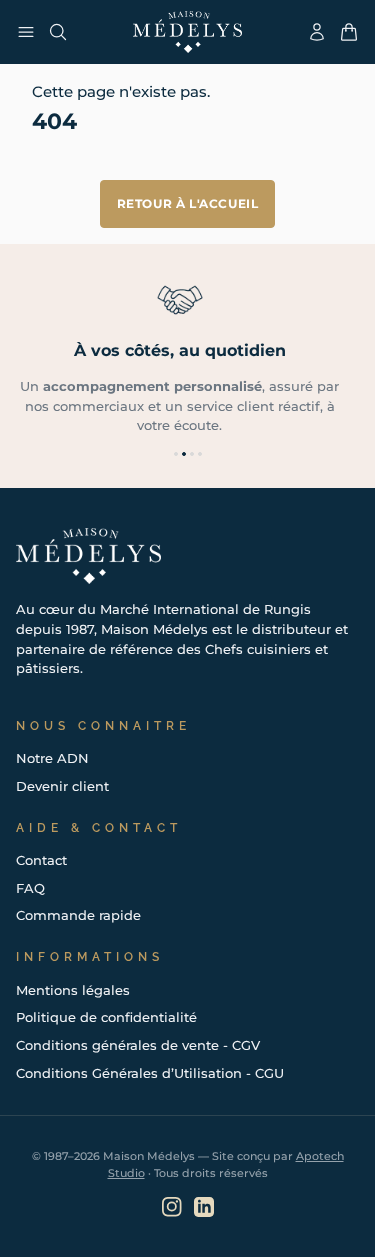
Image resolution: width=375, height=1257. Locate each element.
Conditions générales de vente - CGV (138, 1045)
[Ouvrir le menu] (26, 32)
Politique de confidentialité (106, 1017)
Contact (41, 860)
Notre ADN (52, 758)
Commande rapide (78, 915)
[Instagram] (172, 1207)
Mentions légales (73, 990)
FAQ (30, 888)
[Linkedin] (204, 1207)
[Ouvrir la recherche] (58, 32)
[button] (176, 454)
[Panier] (349, 32)
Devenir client (62, 786)
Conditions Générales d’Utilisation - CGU (150, 1073)
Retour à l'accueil (188, 203)
